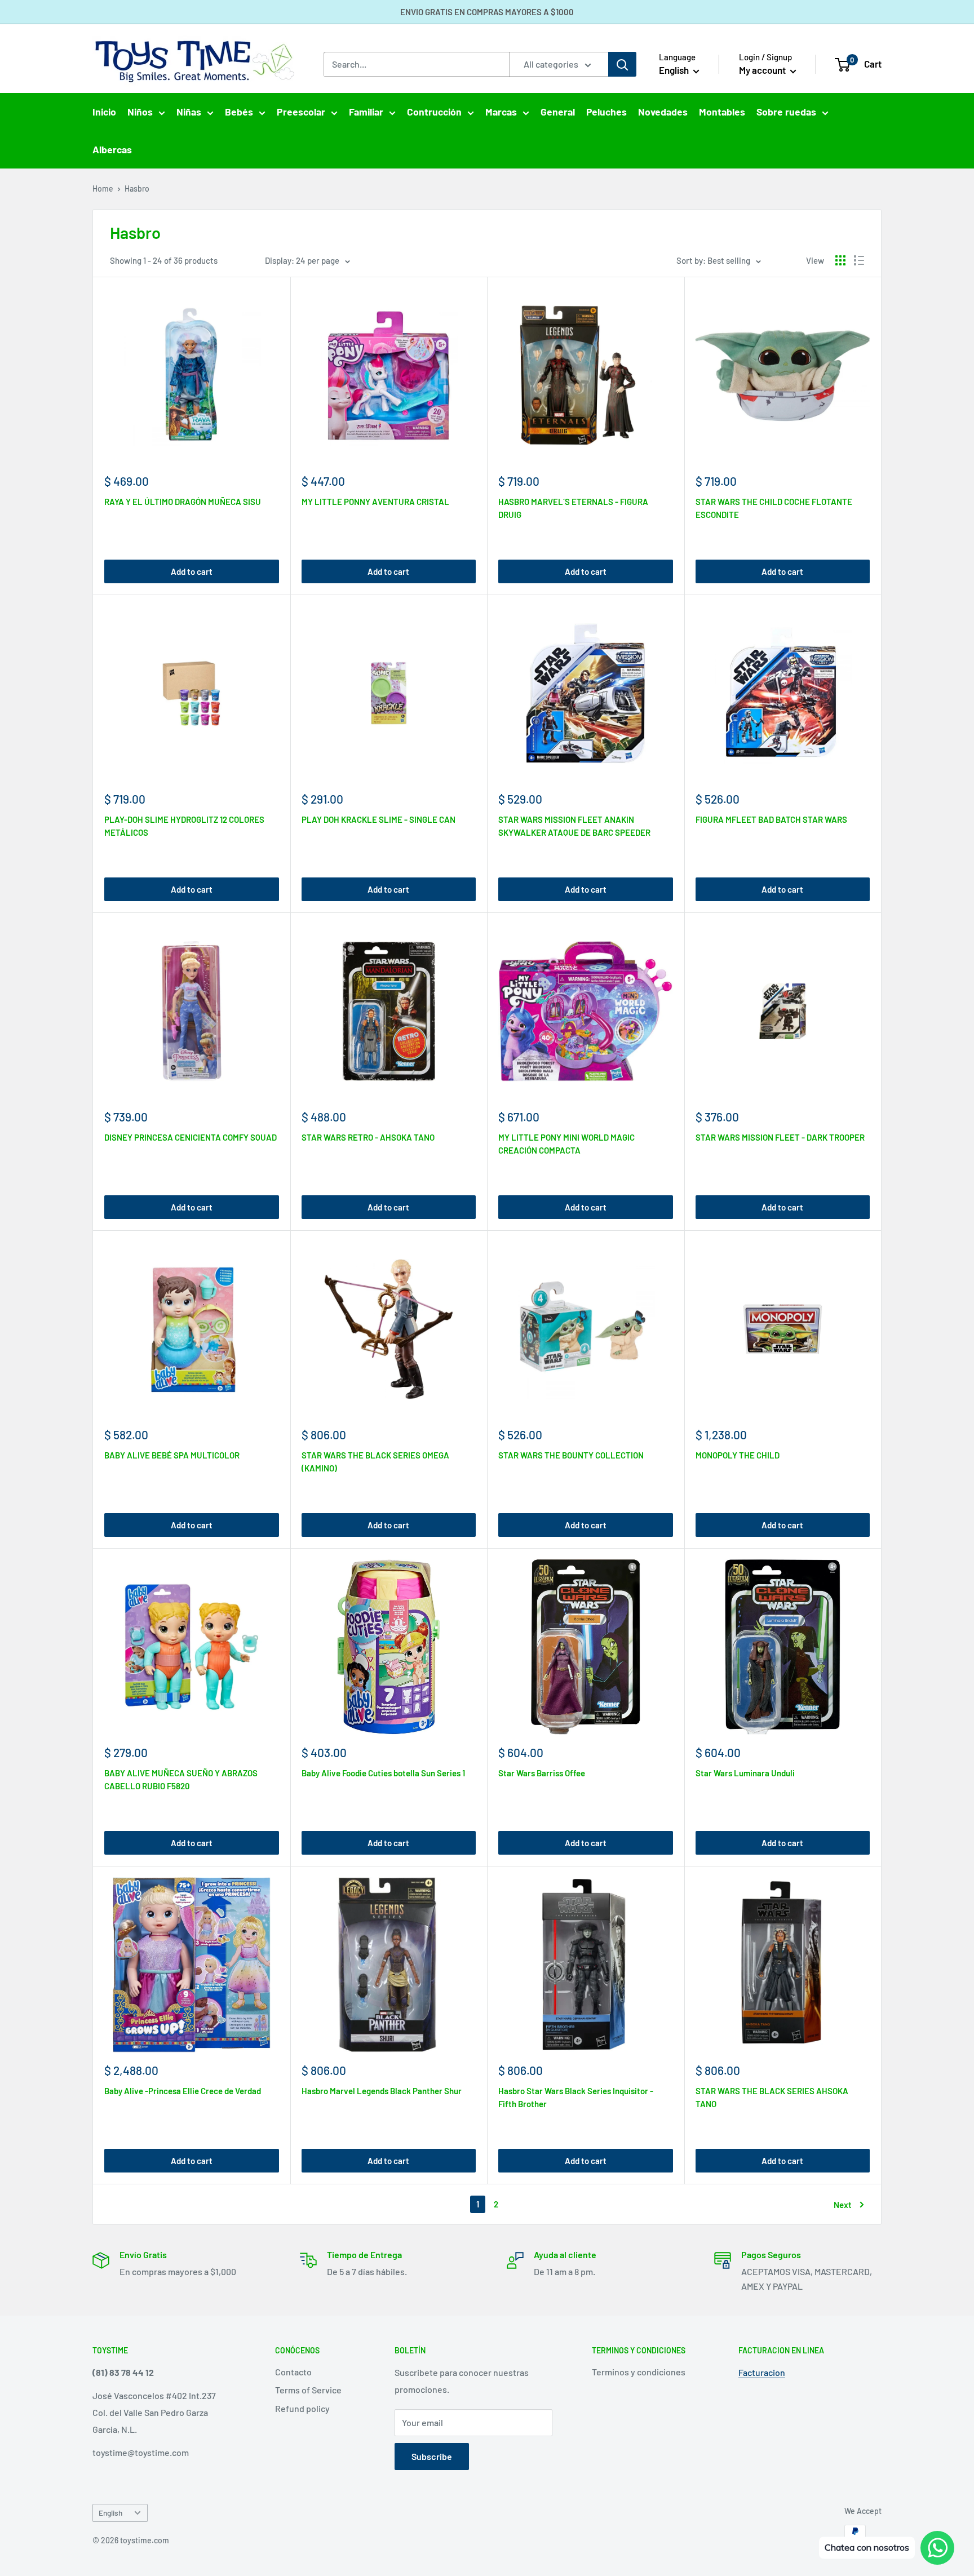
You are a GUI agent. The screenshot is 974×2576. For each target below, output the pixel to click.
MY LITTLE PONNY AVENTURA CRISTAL (375, 502)
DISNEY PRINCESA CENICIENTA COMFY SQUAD (191, 1137)
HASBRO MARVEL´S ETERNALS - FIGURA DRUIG (573, 508)
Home (103, 189)
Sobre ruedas (786, 112)
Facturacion (762, 2372)
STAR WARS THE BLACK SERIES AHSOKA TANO (772, 2097)
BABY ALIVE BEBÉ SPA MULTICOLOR (172, 1455)
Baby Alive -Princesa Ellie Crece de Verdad (183, 2091)
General (558, 112)
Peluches (606, 112)
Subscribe (432, 2456)
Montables (722, 112)
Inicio (104, 112)
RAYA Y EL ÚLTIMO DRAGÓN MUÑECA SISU (183, 502)
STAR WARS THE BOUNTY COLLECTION (571, 1455)
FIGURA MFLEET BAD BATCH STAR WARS (771, 819)
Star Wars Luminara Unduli (745, 1773)
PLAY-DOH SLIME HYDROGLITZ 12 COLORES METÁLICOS (184, 826)
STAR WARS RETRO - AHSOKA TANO (368, 1137)
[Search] (622, 64)
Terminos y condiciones (639, 2372)
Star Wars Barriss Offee (542, 1773)
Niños (140, 112)
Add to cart (192, 571)
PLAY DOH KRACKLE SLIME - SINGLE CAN (378, 819)
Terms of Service (308, 2390)
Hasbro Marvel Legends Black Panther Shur (382, 2091)
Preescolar (301, 112)
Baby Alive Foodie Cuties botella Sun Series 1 (383, 1773)
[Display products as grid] (840, 260)
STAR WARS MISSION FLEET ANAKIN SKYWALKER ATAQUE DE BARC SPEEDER (574, 826)
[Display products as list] (859, 260)
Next (843, 2205)
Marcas (501, 112)
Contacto (293, 2372)
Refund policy (302, 2408)
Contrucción (434, 112)
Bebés (239, 112)
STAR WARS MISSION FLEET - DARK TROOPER (780, 1137)
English (110, 2513)
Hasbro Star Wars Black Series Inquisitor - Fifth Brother (576, 2097)
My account (763, 70)
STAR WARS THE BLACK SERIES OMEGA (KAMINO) (375, 1462)
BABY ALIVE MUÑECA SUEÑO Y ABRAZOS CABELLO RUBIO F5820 (181, 1779)
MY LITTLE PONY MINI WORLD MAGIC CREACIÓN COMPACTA (566, 1144)
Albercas (112, 149)
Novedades (663, 112)
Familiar (366, 112)
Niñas (189, 112)
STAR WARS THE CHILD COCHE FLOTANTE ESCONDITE (774, 508)
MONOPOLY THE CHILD (738, 1455)
